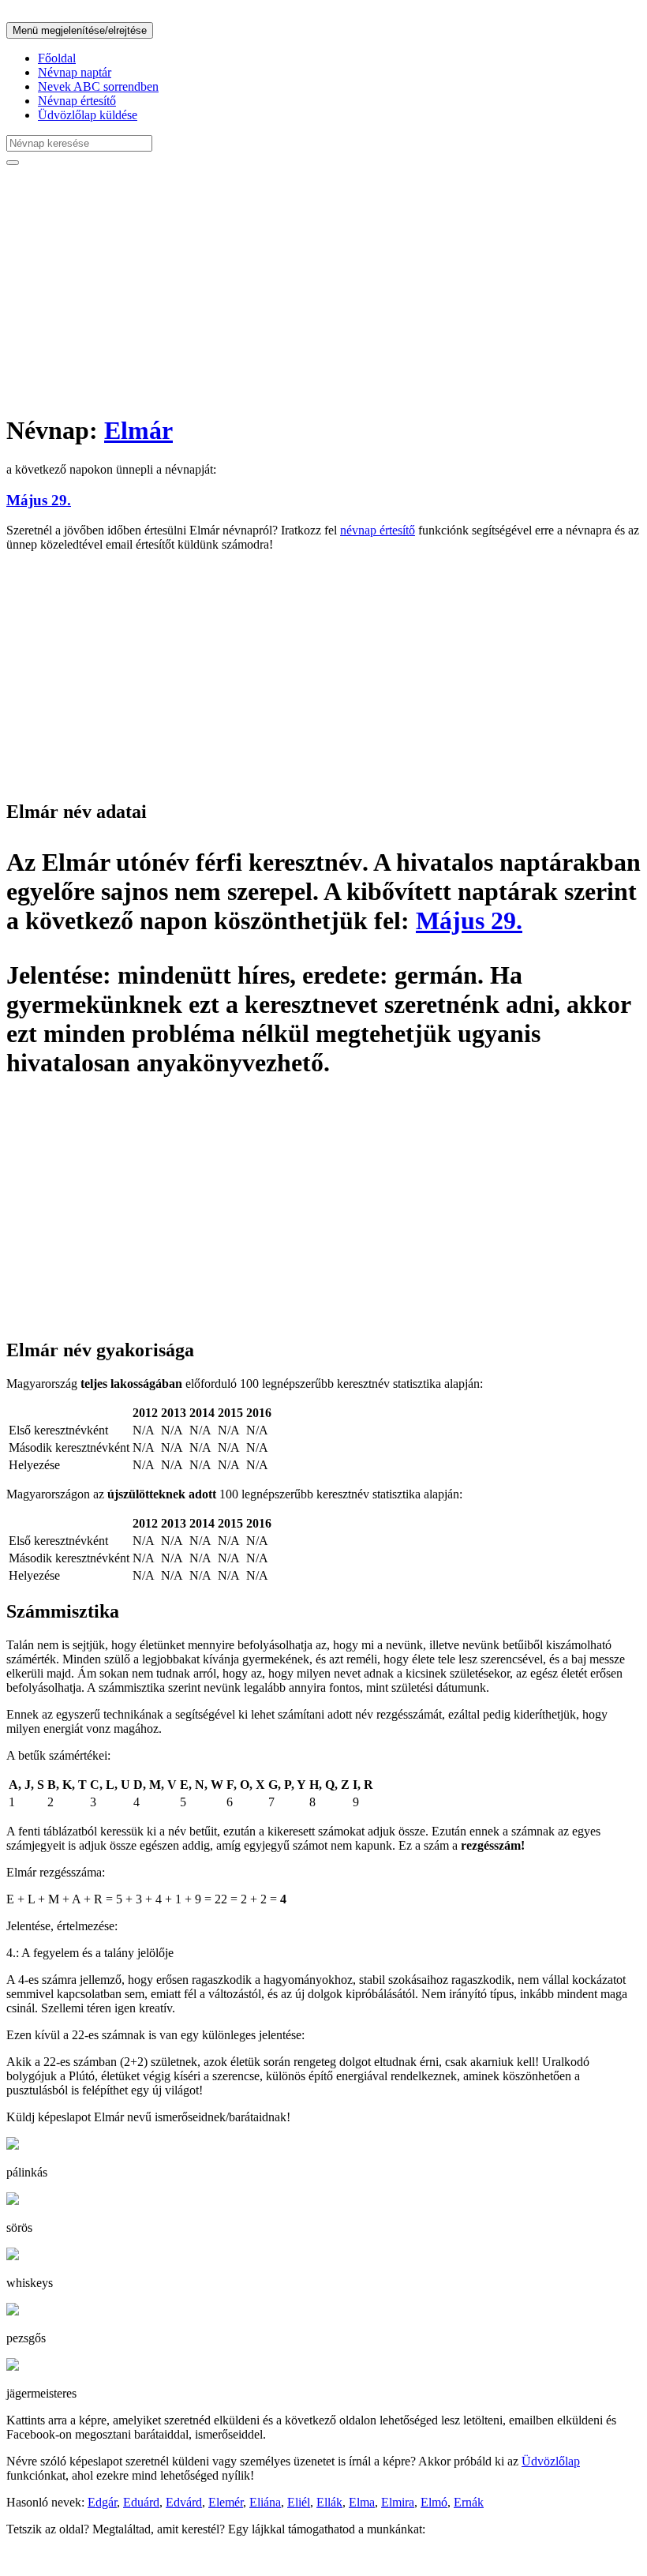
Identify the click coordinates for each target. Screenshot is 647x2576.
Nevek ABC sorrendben (98, 86)
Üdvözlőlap (551, 2461)
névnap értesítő (378, 530)
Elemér (226, 2502)
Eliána (265, 2502)
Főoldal (57, 58)
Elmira (398, 2502)
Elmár (138, 430)
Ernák (469, 2502)
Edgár (102, 2502)
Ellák (329, 2502)
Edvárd (184, 2502)
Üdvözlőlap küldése (88, 115)
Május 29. (39, 500)
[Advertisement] (323, 289)
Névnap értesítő (77, 101)
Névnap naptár (75, 72)
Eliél (299, 2502)
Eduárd (141, 2502)
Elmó (434, 2502)
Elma (362, 2502)
